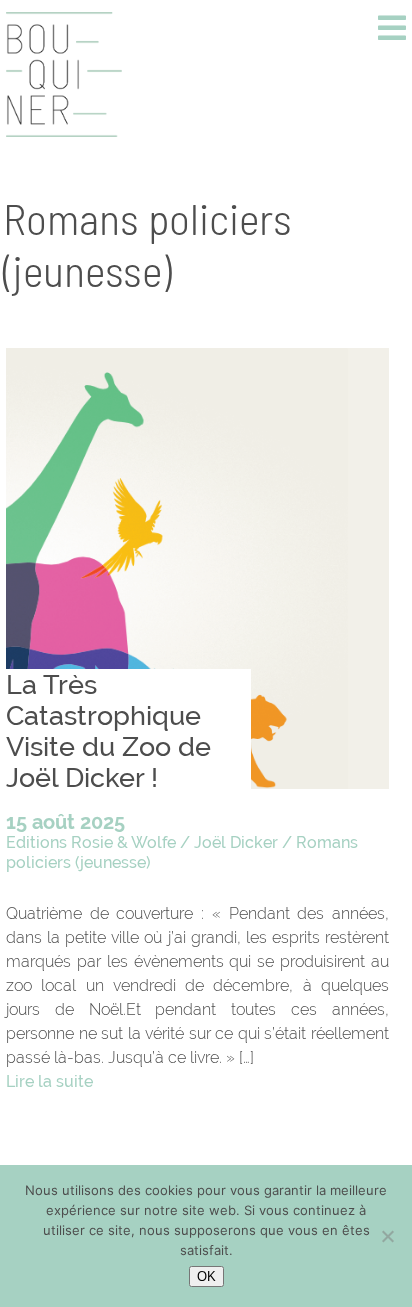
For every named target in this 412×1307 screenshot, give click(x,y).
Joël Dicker (236, 842)
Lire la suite (49, 1081)
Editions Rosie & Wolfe (91, 842)
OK (206, 1276)
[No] (387, 1236)
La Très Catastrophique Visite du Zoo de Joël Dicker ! (108, 731)
